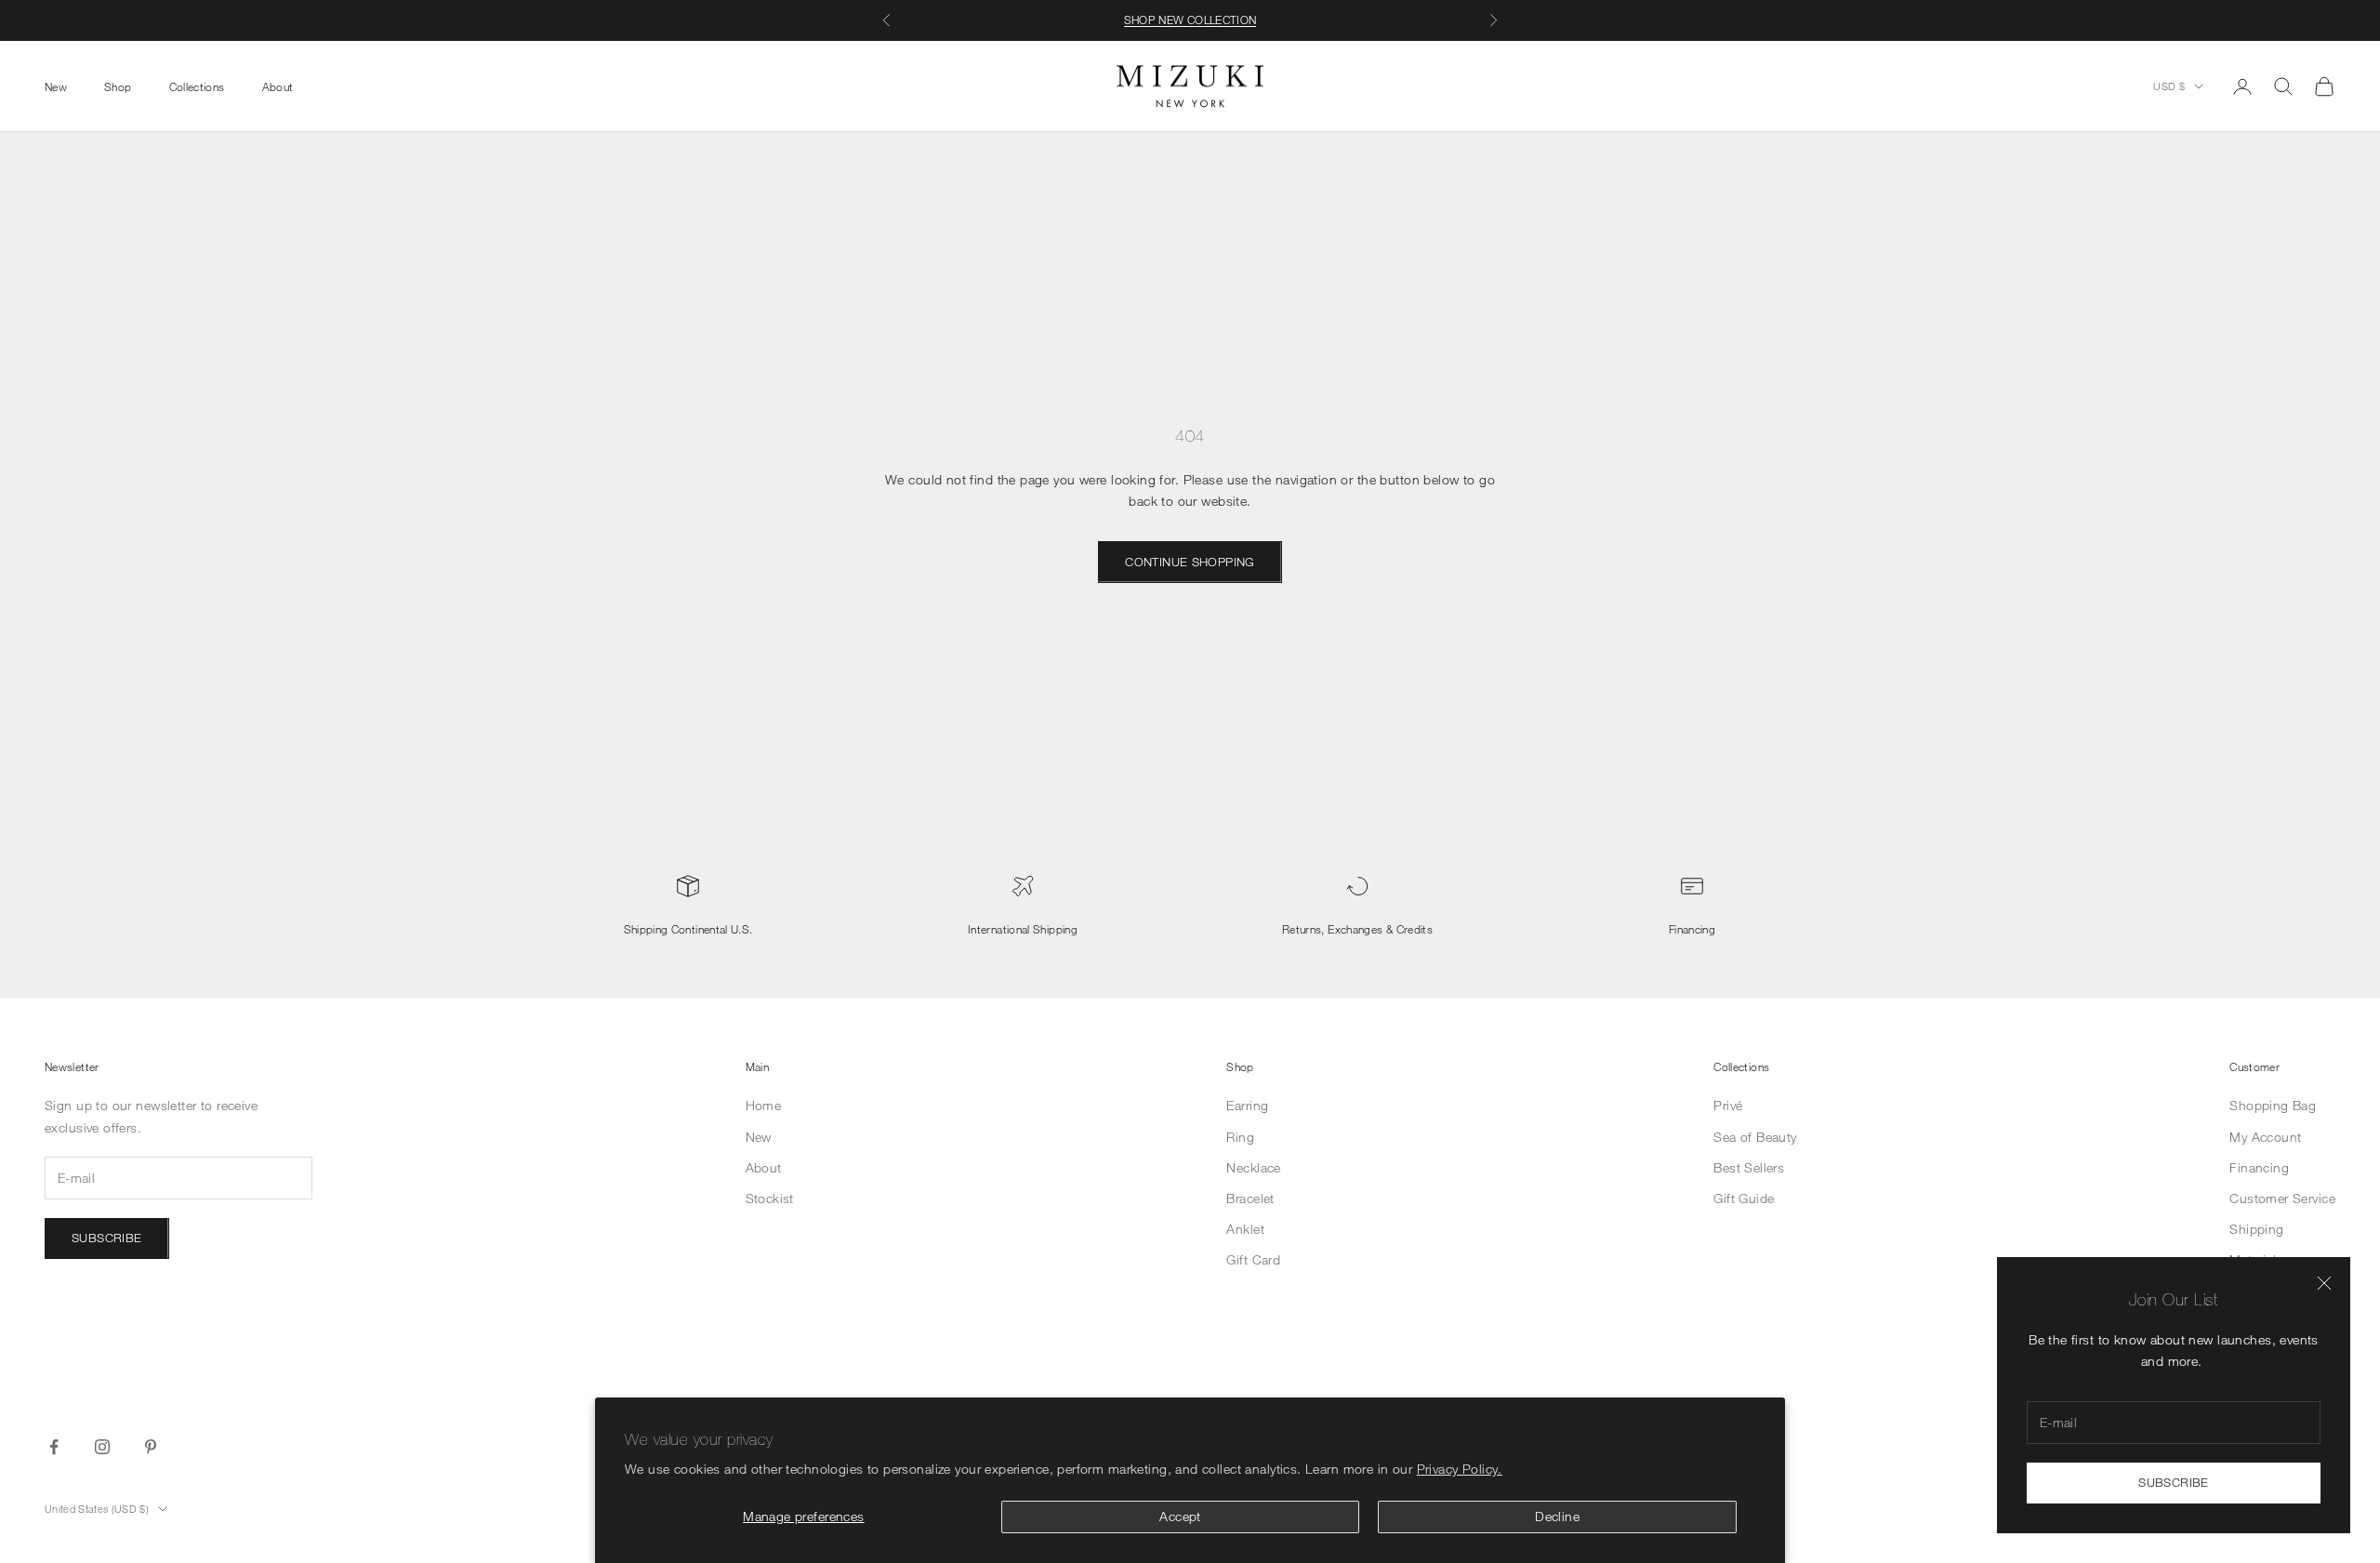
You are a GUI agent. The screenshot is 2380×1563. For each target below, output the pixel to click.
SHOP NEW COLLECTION (1190, 20)
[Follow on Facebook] (54, 1447)
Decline (1557, 1516)
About (278, 86)
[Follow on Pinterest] (151, 1447)
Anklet (1245, 1229)
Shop (118, 86)
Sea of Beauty (1755, 1137)
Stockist (770, 1198)
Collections (197, 86)
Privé (1728, 1105)
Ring (1240, 1137)
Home (764, 1105)
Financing (1692, 929)
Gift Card (1253, 1259)
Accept (1180, 1516)
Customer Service (2282, 1198)
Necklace (1253, 1167)
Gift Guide (1744, 1198)
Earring (1247, 1105)
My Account (2265, 1137)
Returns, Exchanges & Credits (1357, 929)
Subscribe (2174, 1482)
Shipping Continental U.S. (688, 929)
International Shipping (1023, 929)
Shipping (2256, 1229)
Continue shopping (1190, 562)
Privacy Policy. (1460, 1469)
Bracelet (1250, 1198)
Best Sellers (1749, 1167)
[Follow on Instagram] (102, 1447)
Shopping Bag (2273, 1105)
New (56, 86)
